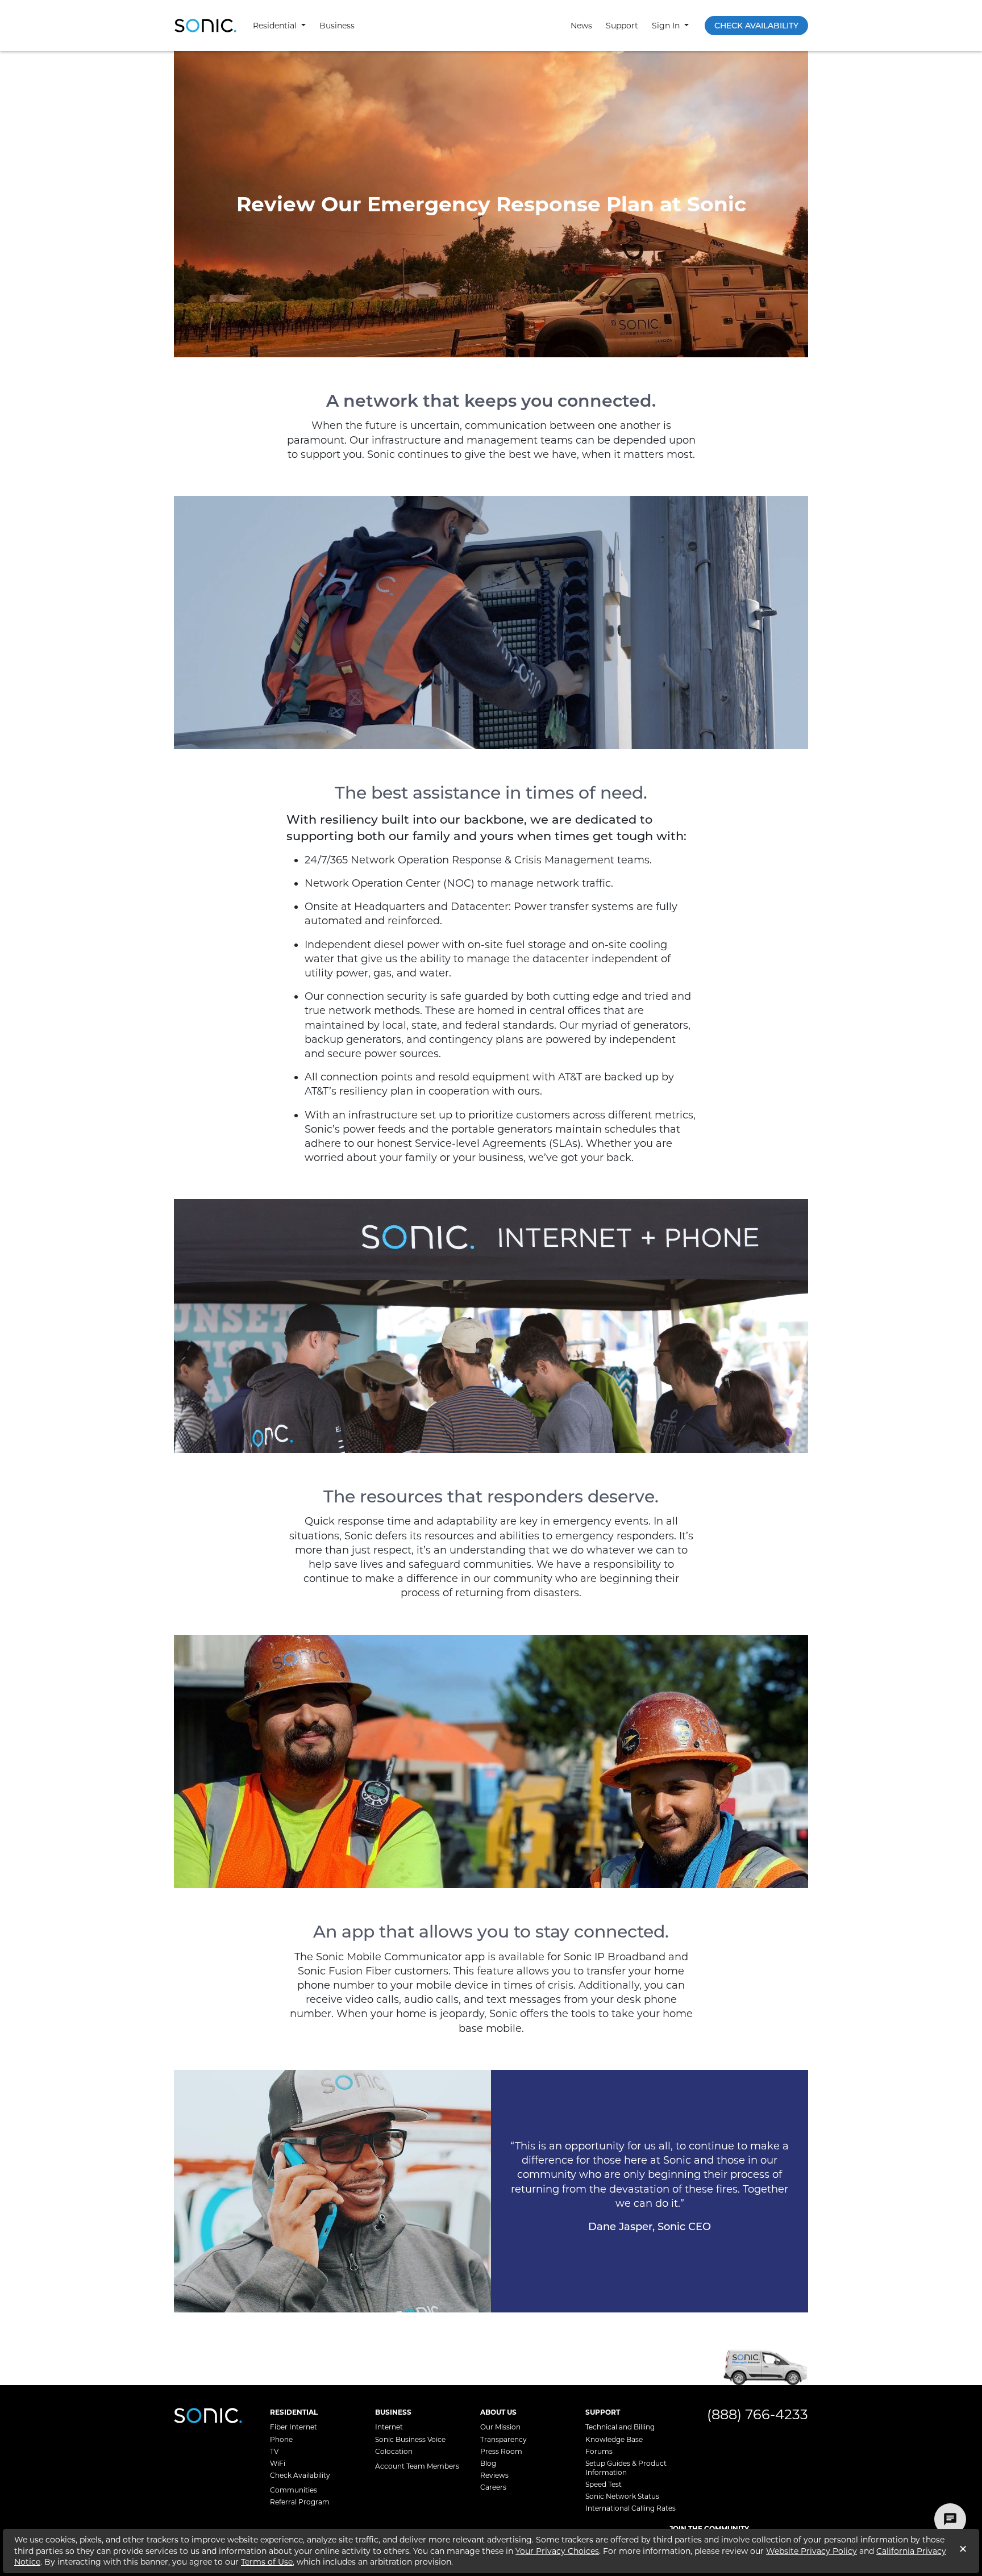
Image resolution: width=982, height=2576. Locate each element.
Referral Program (300, 2502)
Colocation (394, 2451)
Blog (488, 2463)
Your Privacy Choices (557, 2551)
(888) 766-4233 (758, 2414)
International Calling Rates (631, 2508)
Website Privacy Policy (812, 2551)
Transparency (504, 2439)
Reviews (494, 2475)
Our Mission (500, 2427)
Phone (281, 2439)
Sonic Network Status (622, 2496)
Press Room (501, 2451)
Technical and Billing (620, 2427)
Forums (599, 2451)
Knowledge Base (614, 2439)
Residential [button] (276, 26)
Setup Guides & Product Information (626, 2468)
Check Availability (756, 26)
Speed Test (604, 2484)
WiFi (278, 2463)
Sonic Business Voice (410, 2439)
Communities (294, 2490)
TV (274, 2451)
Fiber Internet (294, 2427)
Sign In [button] (667, 26)
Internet (389, 2427)
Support (622, 26)
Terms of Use (267, 2562)
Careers (493, 2487)
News (581, 26)
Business (337, 26)
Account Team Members (417, 2466)
